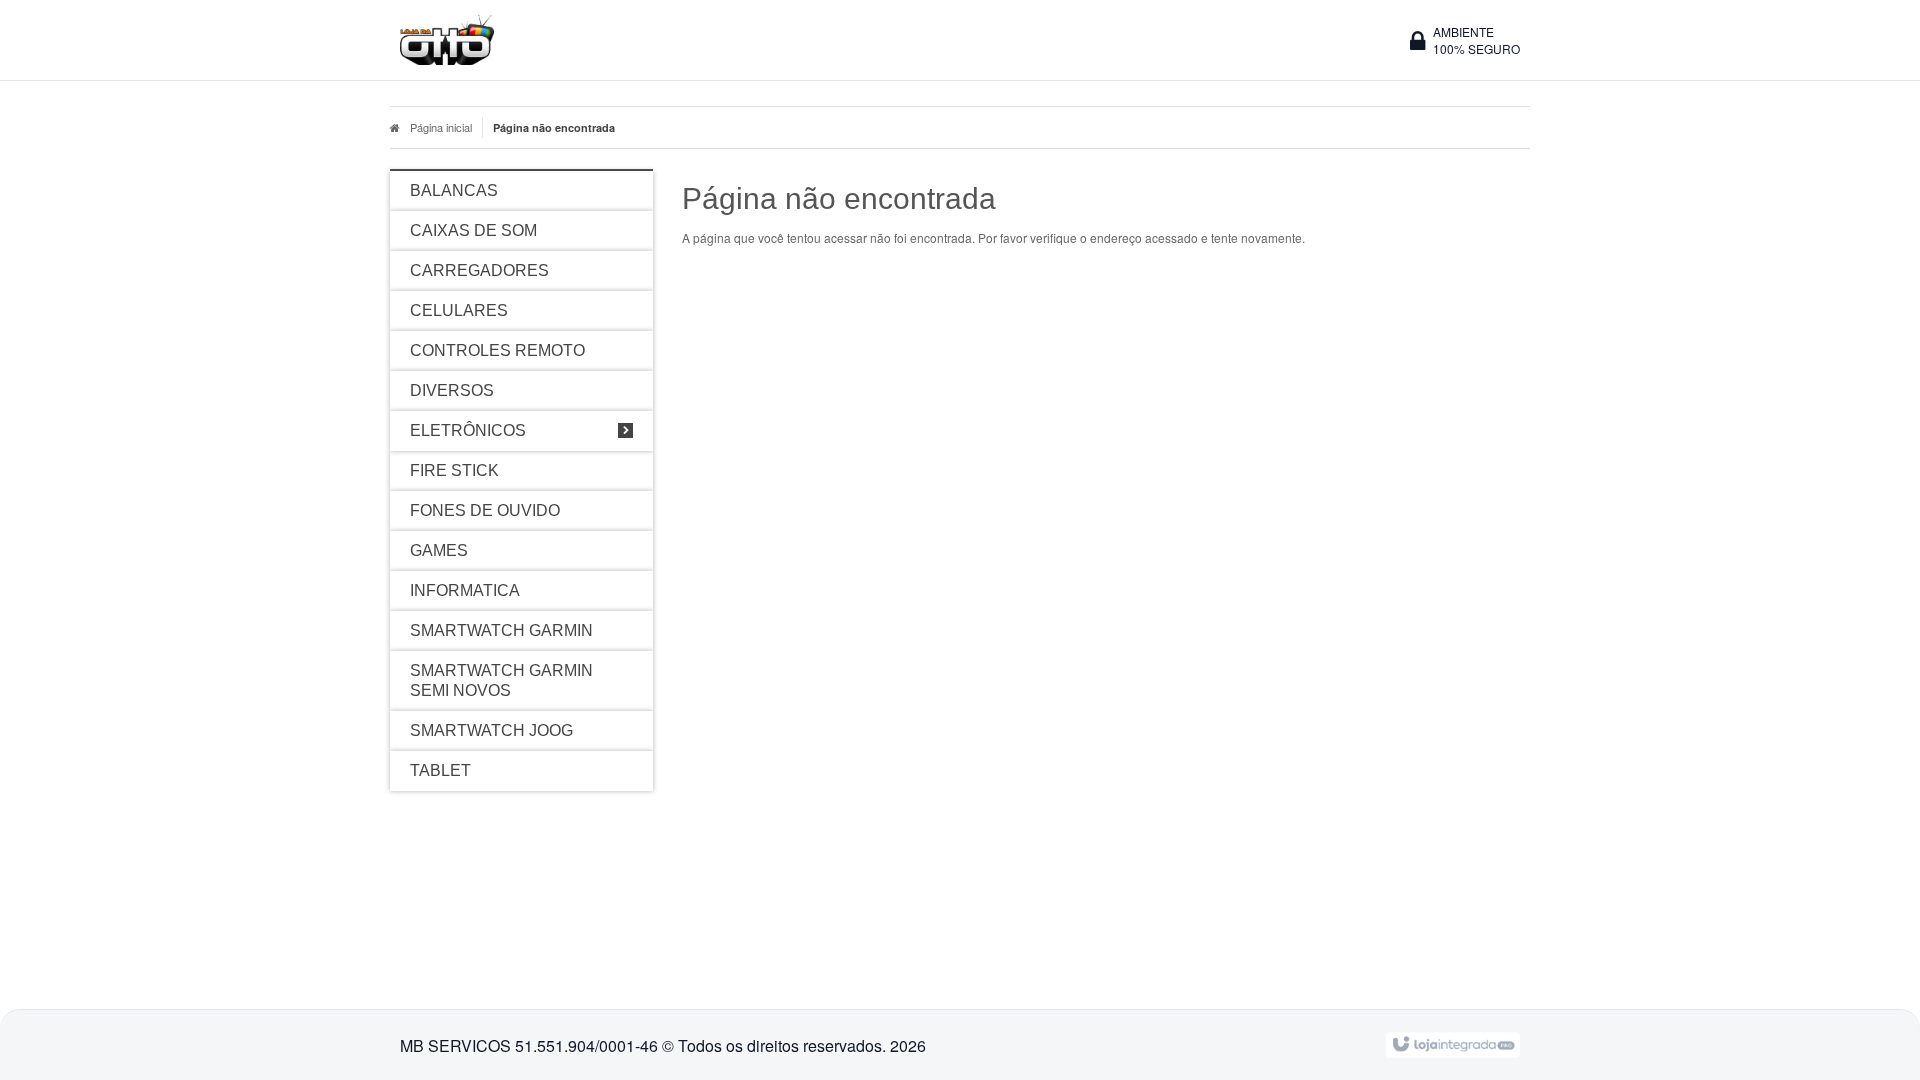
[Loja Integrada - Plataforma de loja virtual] (1452, 1042)
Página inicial (441, 127)
